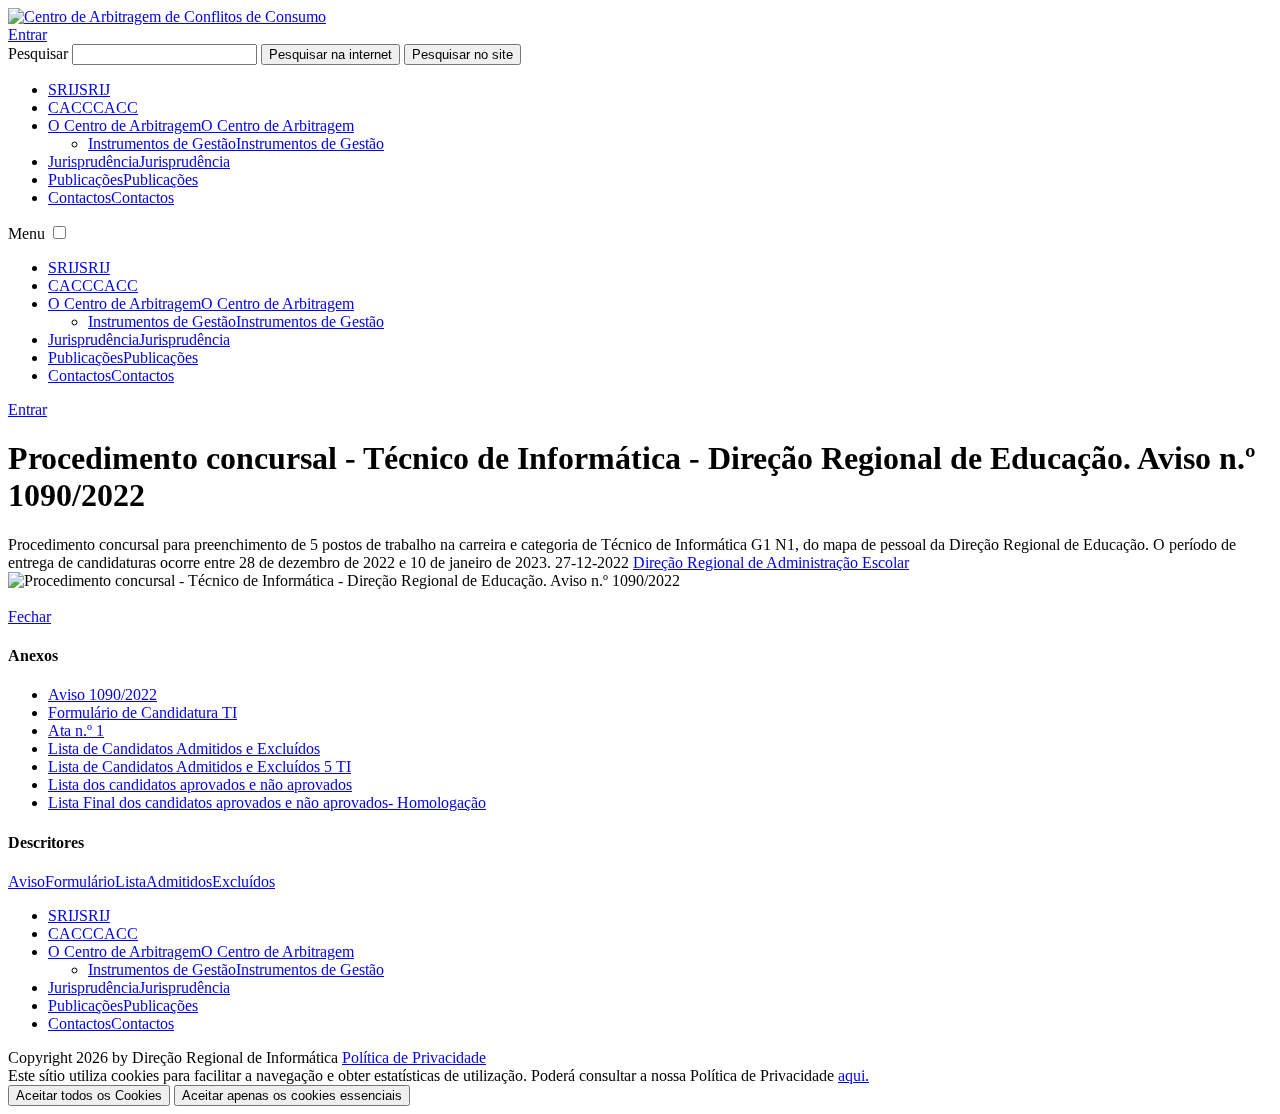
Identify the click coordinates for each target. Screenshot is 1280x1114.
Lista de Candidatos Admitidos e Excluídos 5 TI (199, 766)
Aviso (26, 881)
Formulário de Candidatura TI (142, 712)
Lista (130, 881)
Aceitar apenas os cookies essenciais (292, 1095)
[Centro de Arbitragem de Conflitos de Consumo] (167, 16)
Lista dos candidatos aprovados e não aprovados (200, 784)
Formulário (80, 881)
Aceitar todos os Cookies (89, 1095)
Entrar (27, 34)
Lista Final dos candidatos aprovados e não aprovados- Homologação (267, 802)
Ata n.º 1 (76, 730)
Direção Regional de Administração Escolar (771, 562)
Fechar (29, 616)
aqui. (853, 1075)
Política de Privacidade (414, 1057)
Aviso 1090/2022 (102, 694)
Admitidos (179, 881)
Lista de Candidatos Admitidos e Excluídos (184, 748)
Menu (26, 233)
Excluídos (243, 881)
